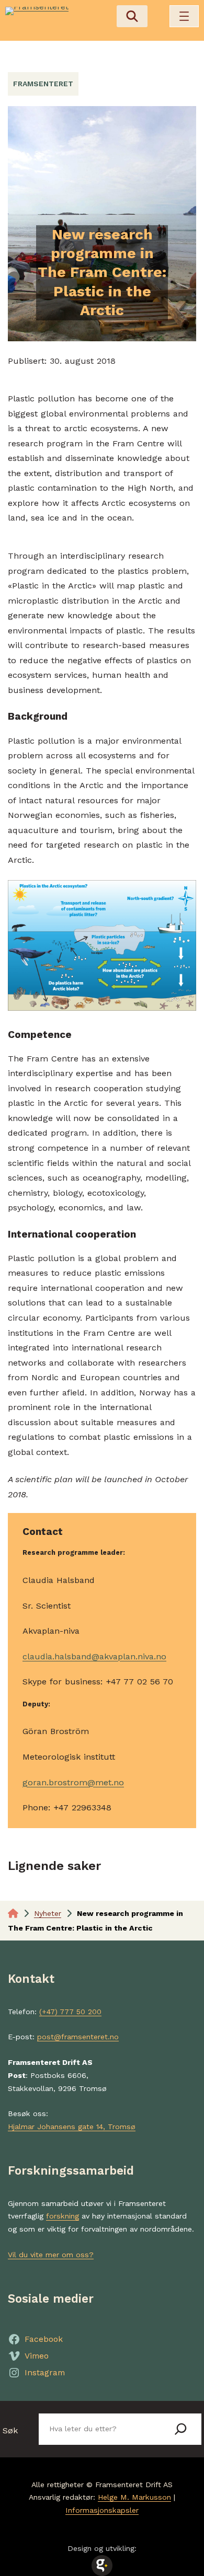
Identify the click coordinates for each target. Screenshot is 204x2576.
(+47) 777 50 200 (70, 2012)
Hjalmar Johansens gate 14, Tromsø (72, 2127)
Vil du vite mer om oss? (51, 2255)
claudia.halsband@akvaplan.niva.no (94, 1656)
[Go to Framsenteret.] (13, 1913)
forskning (63, 2216)
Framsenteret (43, 84)
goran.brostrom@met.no (73, 1782)
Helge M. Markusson (134, 2497)
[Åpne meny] (184, 16)
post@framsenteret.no (78, 2037)
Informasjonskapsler (102, 2510)
